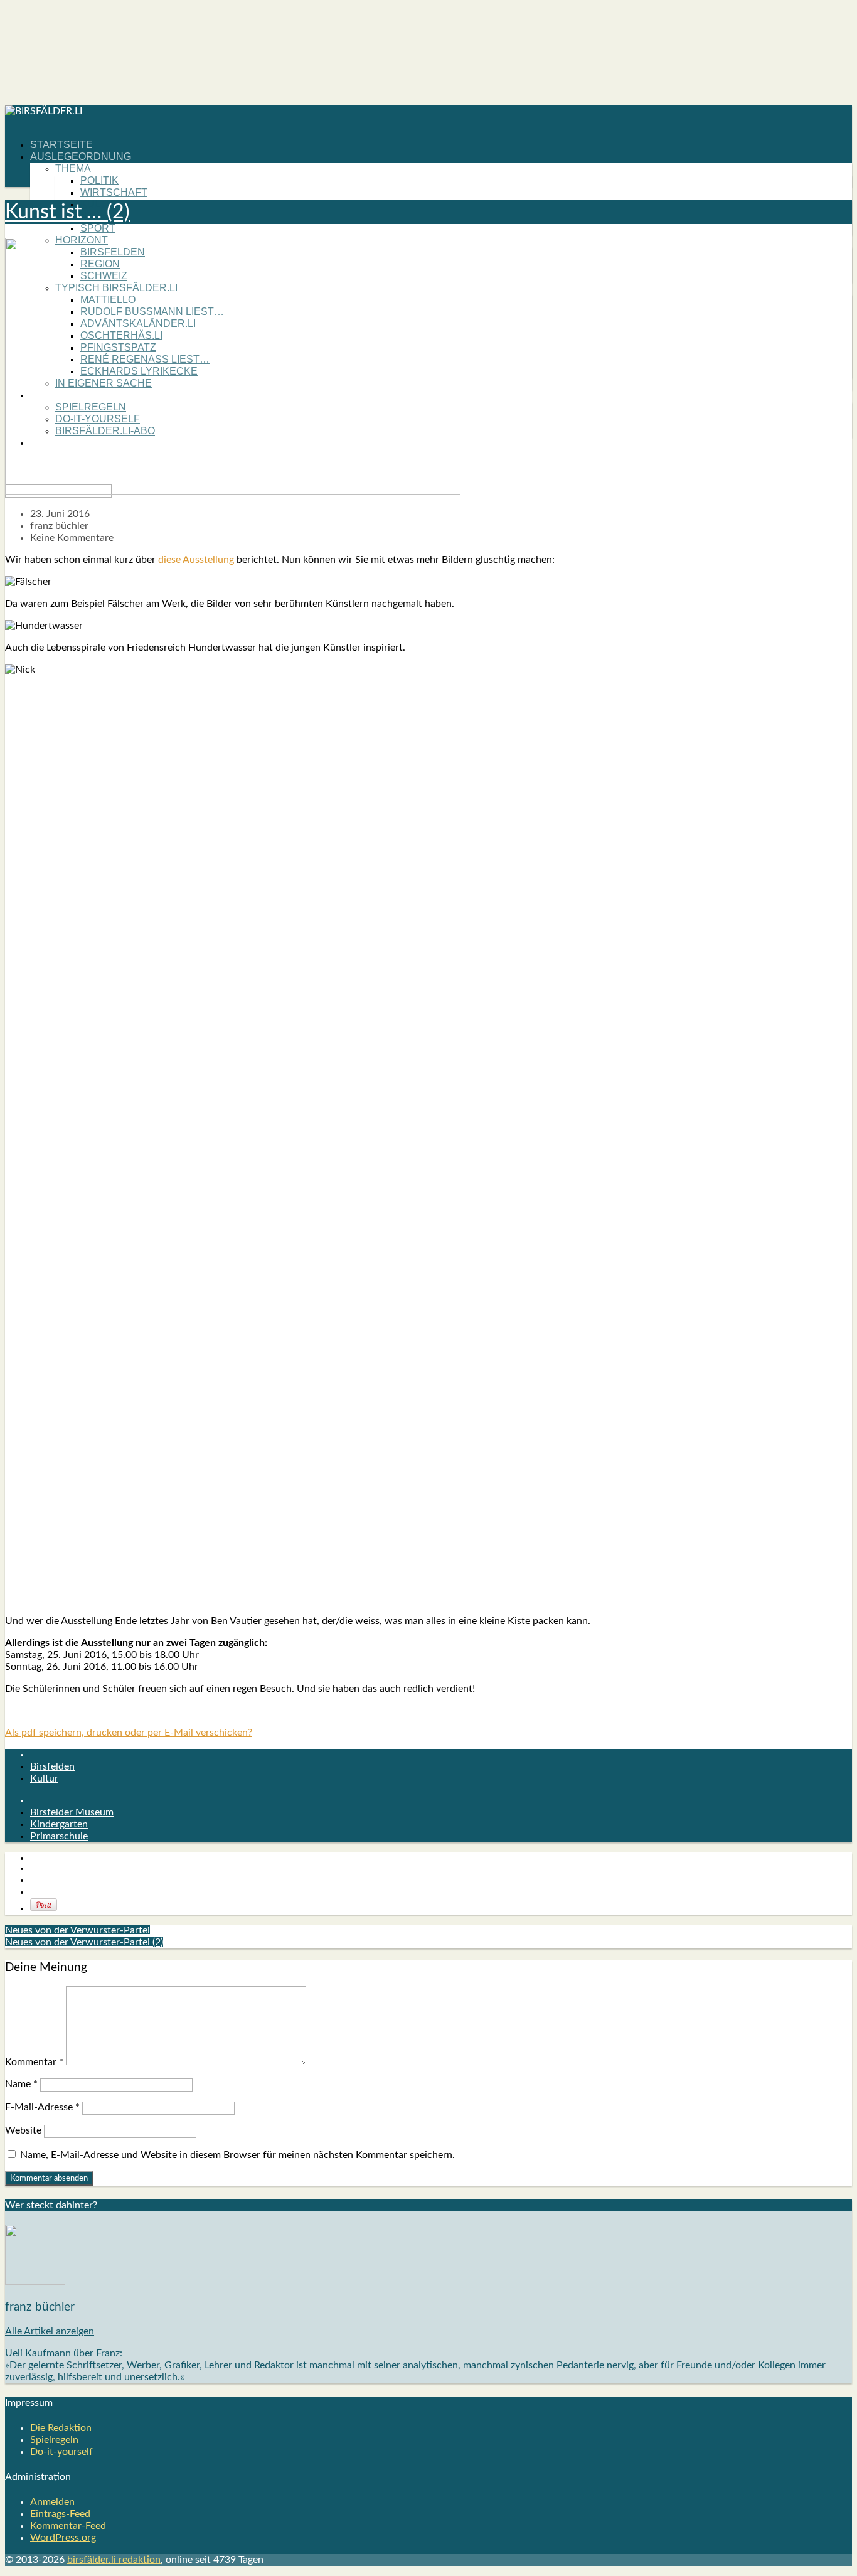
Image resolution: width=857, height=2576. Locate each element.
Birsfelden (52, 1766)
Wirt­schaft (114, 192)
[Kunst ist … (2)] (233, 492)
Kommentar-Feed (68, 2526)
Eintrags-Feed (60, 2514)
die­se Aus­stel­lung (196, 560)
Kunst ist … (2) (67, 212)
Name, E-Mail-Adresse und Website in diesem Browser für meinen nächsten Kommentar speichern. (237, 2155)
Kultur (44, 1778)
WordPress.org (63, 2538)
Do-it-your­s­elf (61, 2452)
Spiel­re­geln (54, 2440)
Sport (98, 228)
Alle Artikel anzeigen (50, 2331)
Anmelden (52, 2502)
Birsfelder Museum (72, 1812)
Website (23, 2130)
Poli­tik (99, 180)
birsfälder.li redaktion (114, 2560)
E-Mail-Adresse (42, 2107)
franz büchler (59, 526)
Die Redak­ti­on (61, 2428)
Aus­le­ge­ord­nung (81, 157)
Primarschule (59, 1836)
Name (21, 2084)
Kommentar (34, 2062)
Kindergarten (59, 1824)
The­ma (73, 168)
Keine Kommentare (72, 538)
